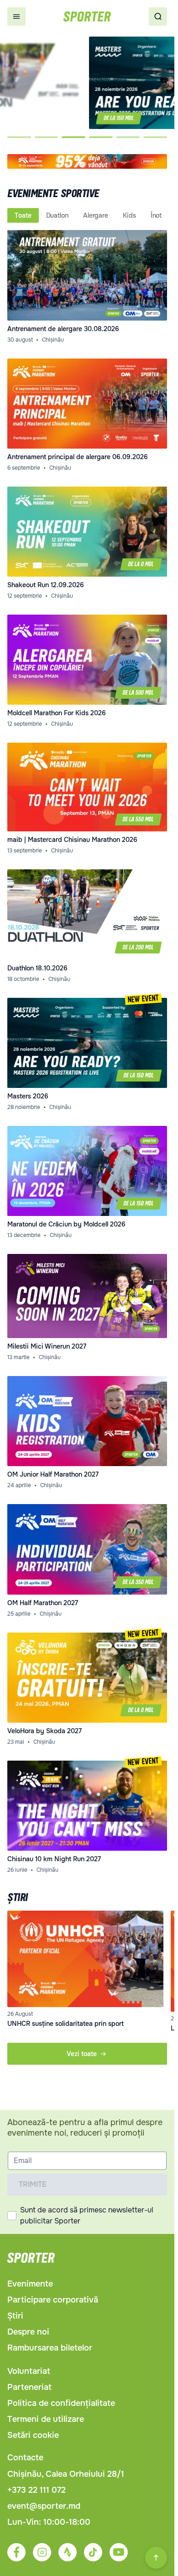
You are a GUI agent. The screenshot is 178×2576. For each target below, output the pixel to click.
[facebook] (16, 2552)
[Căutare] (158, 16)
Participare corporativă (53, 2300)
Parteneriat (29, 2387)
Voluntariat (29, 2371)
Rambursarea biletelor (50, 2348)
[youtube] (119, 2552)
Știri (15, 2316)
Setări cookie (33, 2435)
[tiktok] (93, 2552)
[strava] (68, 2552)
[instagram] (42, 2552)
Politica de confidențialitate (61, 2403)
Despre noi (28, 2332)
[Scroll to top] (156, 2558)
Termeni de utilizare (46, 2419)
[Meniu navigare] (16, 16)
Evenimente (30, 2284)
